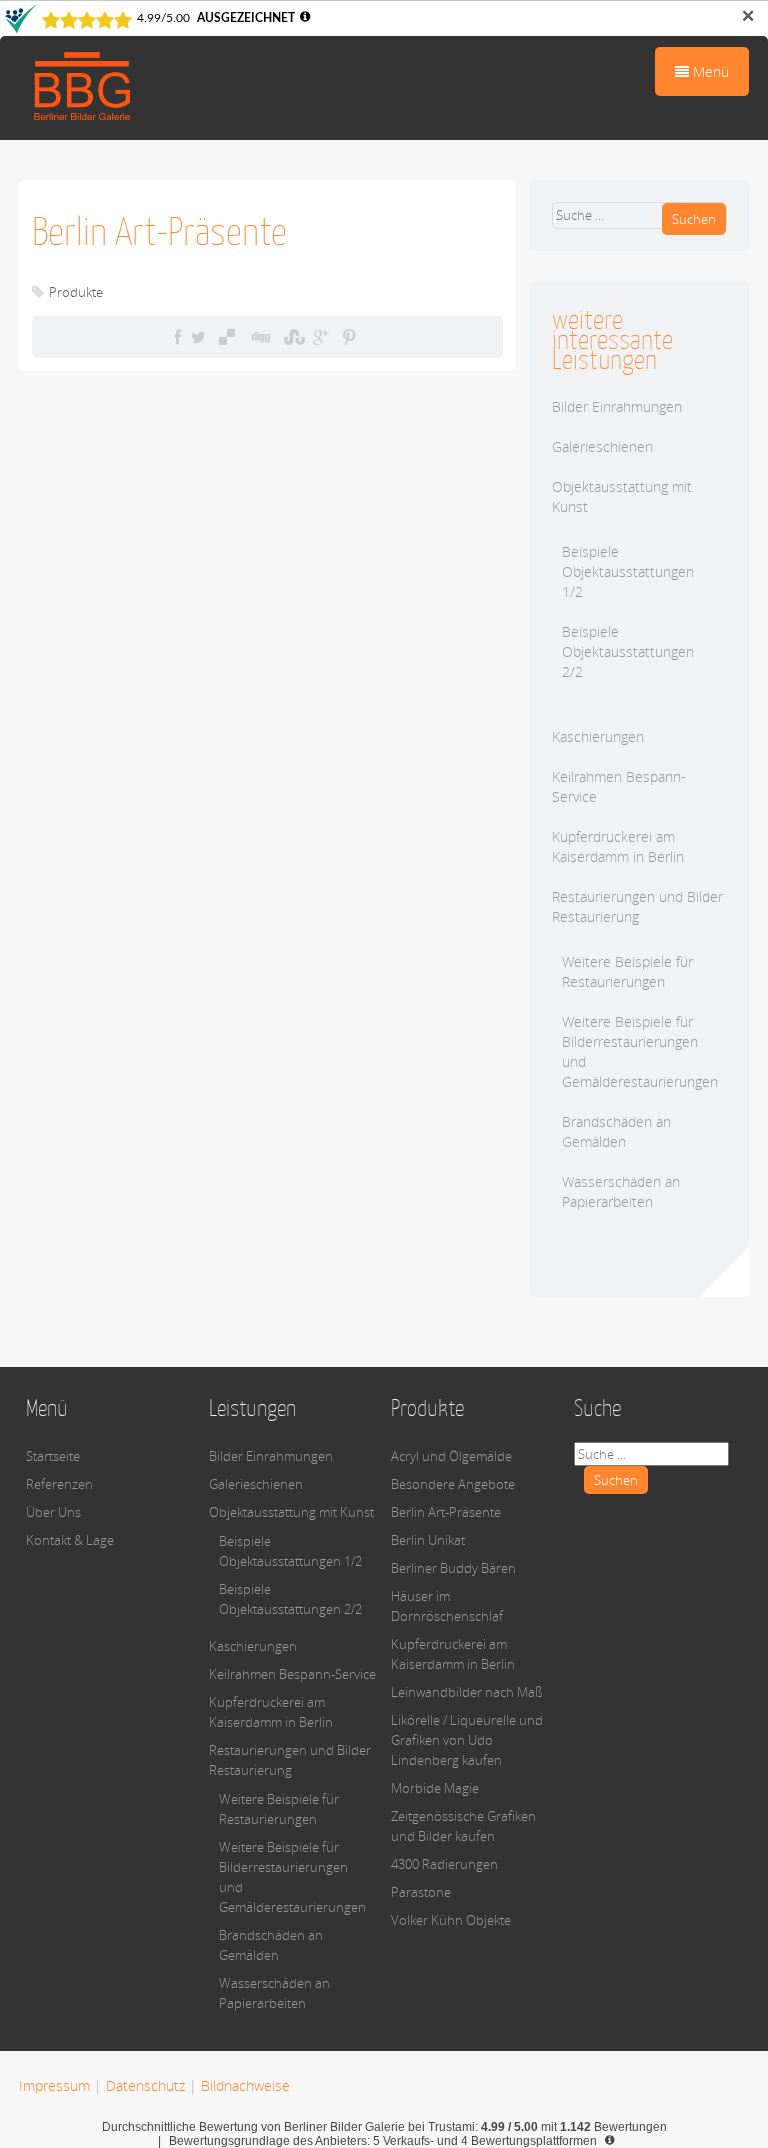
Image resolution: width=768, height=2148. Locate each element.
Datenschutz (145, 2085)
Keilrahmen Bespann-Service (292, 1674)
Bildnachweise (245, 2085)
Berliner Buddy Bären (453, 1568)
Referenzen (59, 1484)
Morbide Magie (435, 1788)
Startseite (53, 1456)
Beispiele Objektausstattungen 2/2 (628, 651)
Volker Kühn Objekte (451, 1920)
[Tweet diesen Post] (198, 337)
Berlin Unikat (428, 1540)
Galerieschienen (602, 446)
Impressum (54, 2085)
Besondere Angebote (453, 1484)
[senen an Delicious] (227, 337)
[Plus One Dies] (320, 337)
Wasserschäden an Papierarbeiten (621, 1191)
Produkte (76, 292)
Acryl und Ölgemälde (451, 1456)
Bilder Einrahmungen (617, 406)
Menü (709, 71)
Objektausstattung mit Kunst (291, 1512)
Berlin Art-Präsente (446, 1512)
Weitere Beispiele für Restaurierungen (627, 971)
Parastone (421, 1892)
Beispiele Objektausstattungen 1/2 (628, 571)
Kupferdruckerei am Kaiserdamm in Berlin (618, 846)
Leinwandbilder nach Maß (467, 1692)
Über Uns (53, 1512)
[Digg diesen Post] (259, 337)
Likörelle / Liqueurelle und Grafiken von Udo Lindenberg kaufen (467, 1740)
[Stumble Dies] (292, 337)
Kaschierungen (598, 736)
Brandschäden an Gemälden (616, 1131)
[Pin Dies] (349, 337)
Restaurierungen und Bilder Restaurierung (637, 906)
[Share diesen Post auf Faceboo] (177, 337)
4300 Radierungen (444, 1864)
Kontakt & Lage (70, 1540)
